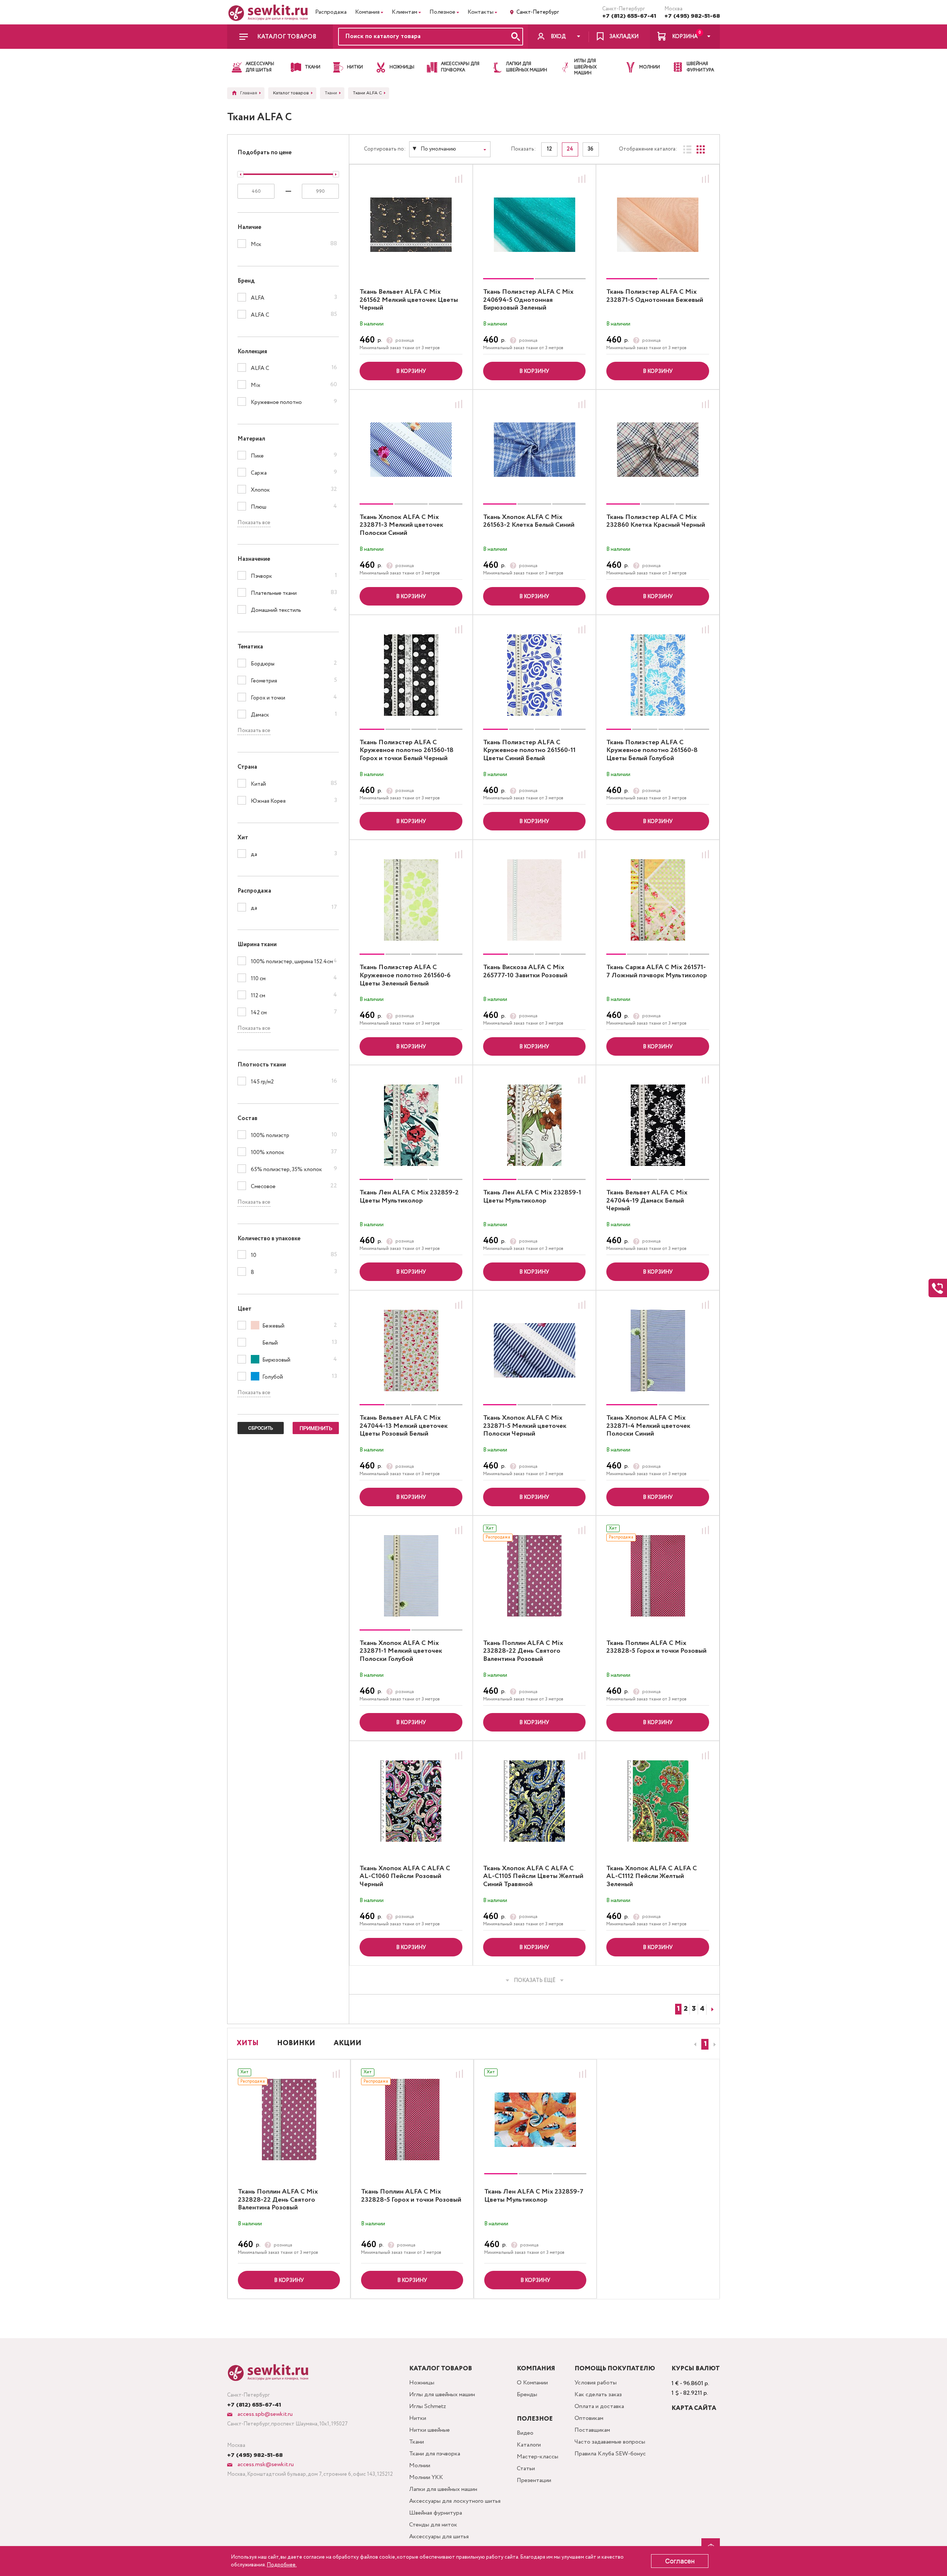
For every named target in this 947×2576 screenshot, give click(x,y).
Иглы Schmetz (428, 2406)
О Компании (532, 2383)
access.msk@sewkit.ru (265, 2464)
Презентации (534, 2480)
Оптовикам (589, 2418)
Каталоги (529, 2445)
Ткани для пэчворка (435, 2454)
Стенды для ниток (433, 2525)
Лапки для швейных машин (443, 2489)
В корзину (411, 371)
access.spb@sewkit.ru (264, 2414)
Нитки (418, 2418)
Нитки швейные (429, 2430)
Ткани (417, 2442)
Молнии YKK (426, 2477)
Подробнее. (282, 2565)
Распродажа (331, 12)
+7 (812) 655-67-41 (629, 16)
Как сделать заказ (598, 2395)
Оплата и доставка (599, 2406)
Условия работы (596, 2383)
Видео (525, 2433)
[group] (535, 225)
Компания (367, 12)
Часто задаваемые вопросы (610, 2442)
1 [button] (705, 2044)
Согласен (680, 2561)
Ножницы (422, 2383)
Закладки (624, 37)
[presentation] (694, 2044)
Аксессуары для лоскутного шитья (455, 2501)
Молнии (420, 2466)
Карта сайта (694, 2408)
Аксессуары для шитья (439, 2537)
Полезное (442, 12)
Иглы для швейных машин (442, 2395)
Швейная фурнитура (436, 2513)
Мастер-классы (537, 2457)
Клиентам (405, 12)
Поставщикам (592, 2430)
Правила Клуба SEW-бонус (610, 2454)
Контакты (481, 12)
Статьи (526, 2469)
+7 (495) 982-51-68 (692, 16)
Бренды (527, 2395)
